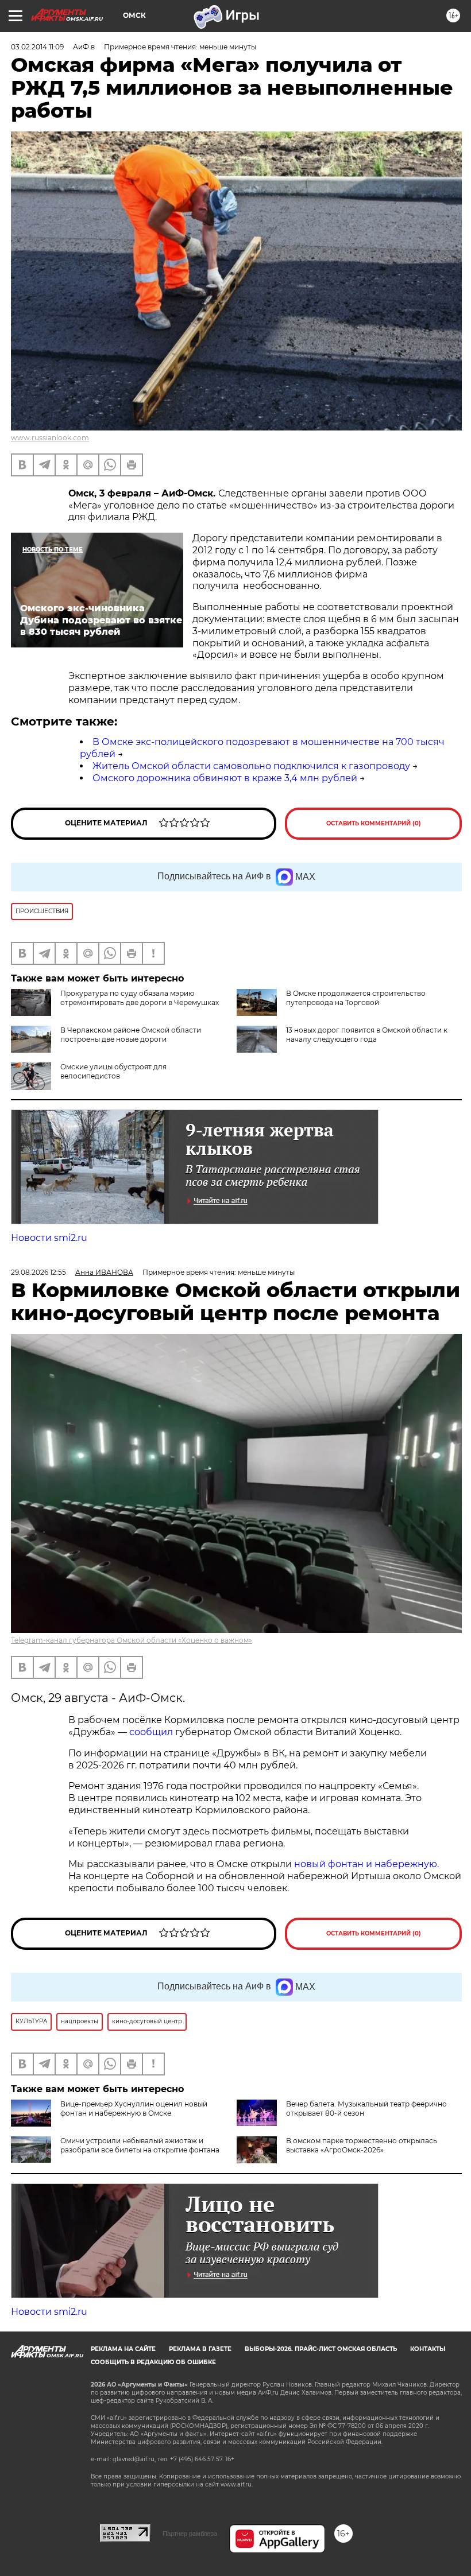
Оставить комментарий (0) (374, 823)
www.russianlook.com (50, 438)
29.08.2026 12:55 (38, 1272)
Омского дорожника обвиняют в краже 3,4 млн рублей (225, 778)
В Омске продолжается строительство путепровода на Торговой (356, 998)
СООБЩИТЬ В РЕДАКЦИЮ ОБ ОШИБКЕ (153, 2362)
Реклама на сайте (123, 2349)
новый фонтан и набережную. (366, 1864)
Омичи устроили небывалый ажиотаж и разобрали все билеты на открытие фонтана (140, 2145)
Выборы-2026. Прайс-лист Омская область (321, 2349)
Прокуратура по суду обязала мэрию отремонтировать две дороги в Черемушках (140, 998)
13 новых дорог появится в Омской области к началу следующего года (367, 1035)
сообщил (151, 1732)
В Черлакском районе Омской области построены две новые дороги (131, 1035)
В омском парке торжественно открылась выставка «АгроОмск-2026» (362, 2145)
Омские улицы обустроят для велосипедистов (113, 1071)
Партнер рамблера (190, 2534)
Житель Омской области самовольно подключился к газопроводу (251, 766)
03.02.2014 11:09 (37, 47)
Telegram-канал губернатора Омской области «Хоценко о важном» (132, 1640)
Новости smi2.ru (49, 1238)
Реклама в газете (200, 2349)
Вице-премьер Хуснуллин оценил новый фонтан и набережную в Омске (134, 2108)
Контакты (428, 2349)
